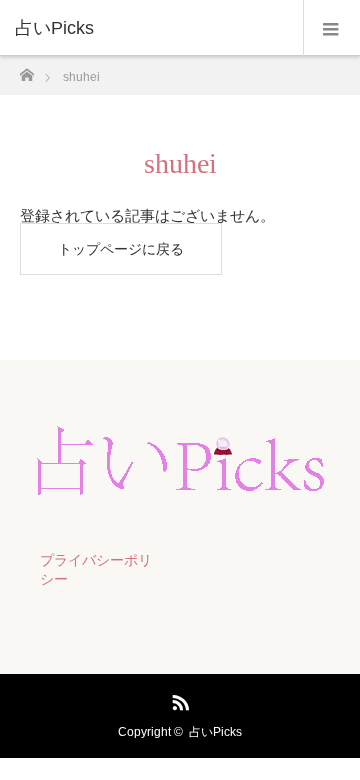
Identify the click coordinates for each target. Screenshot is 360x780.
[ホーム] (26, 69)
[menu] (331, 28)
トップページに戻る (121, 249)
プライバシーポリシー (96, 569)
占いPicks (215, 732)
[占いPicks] (150, 28)
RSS (178, 699)
